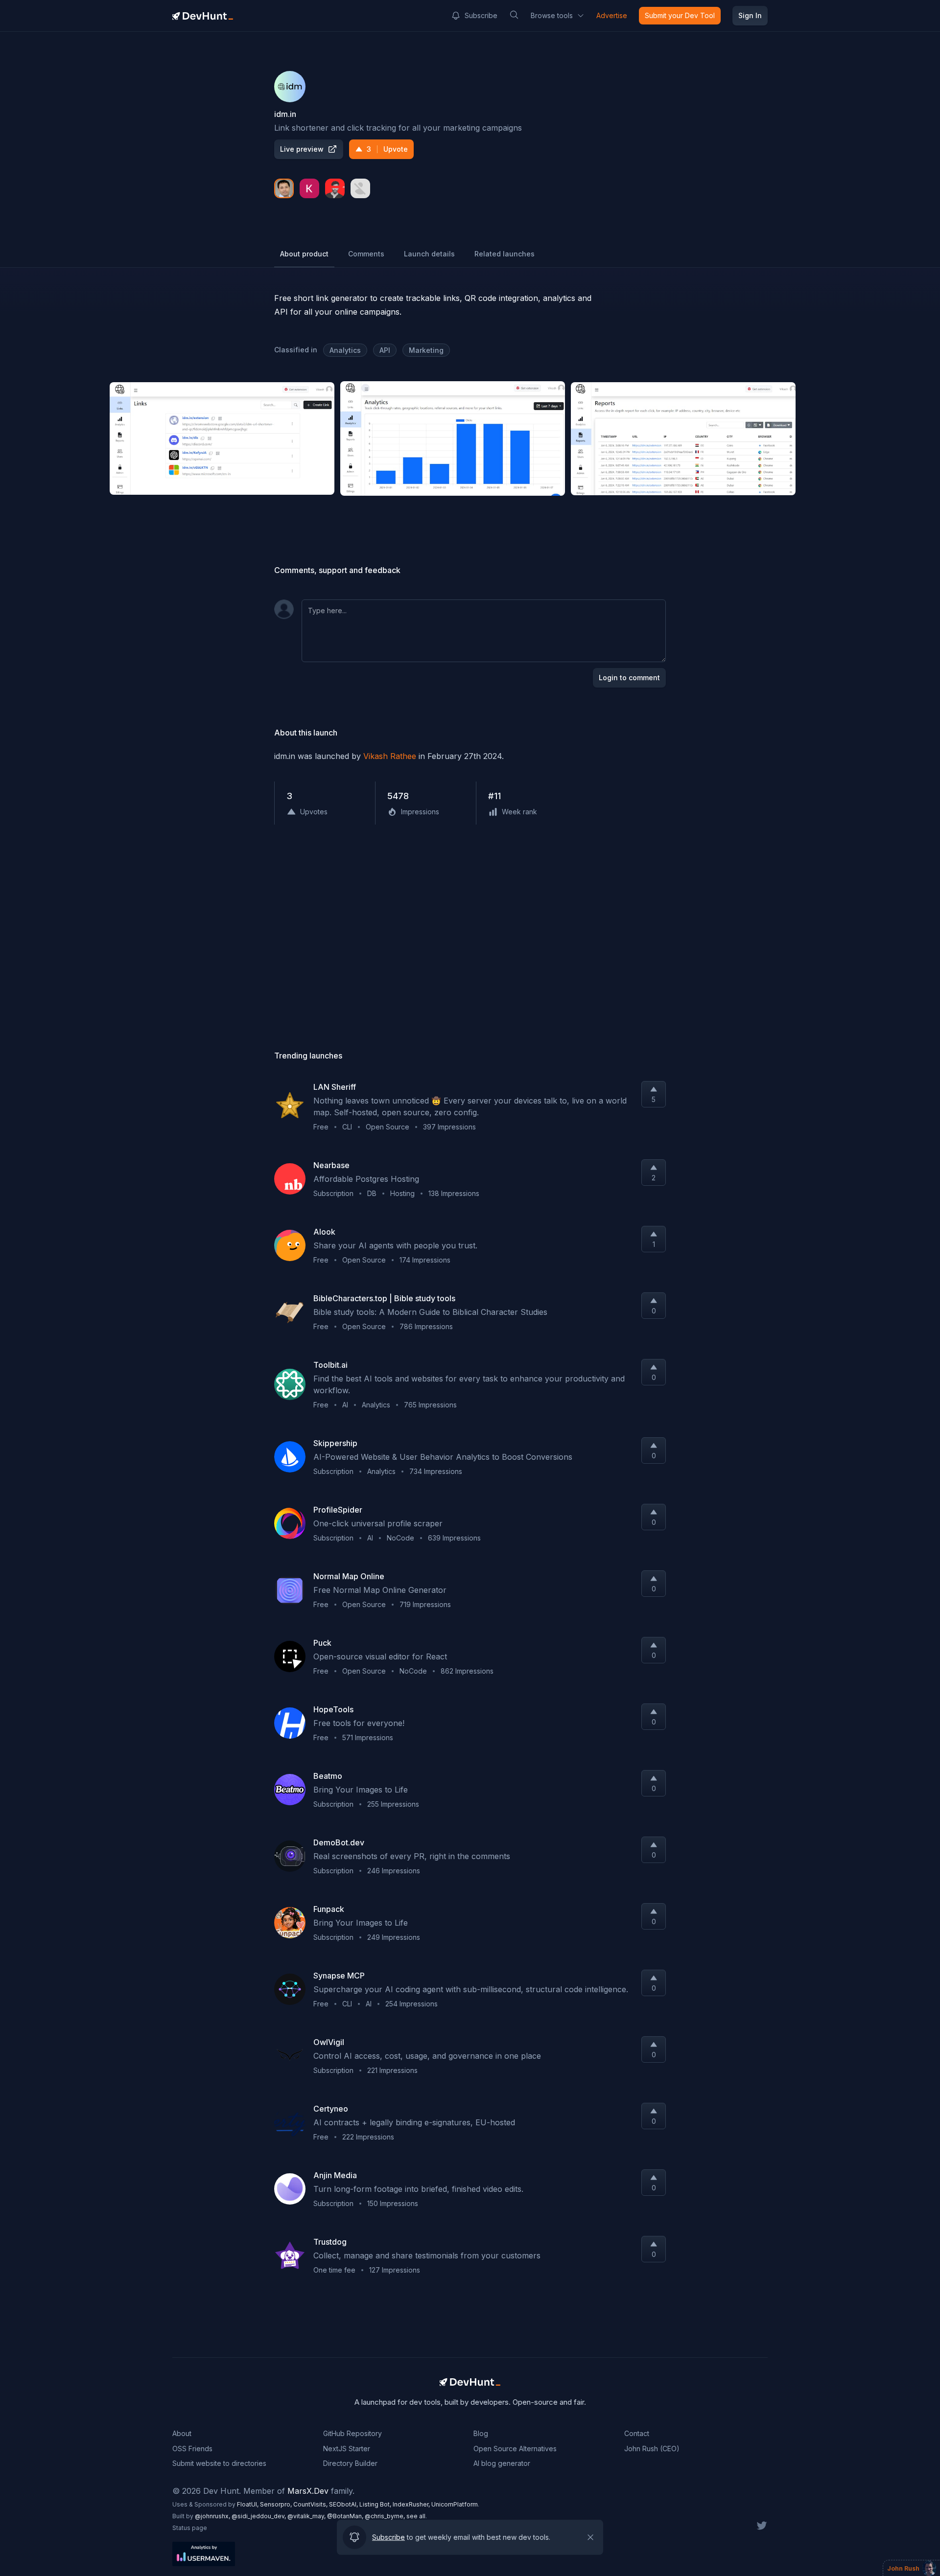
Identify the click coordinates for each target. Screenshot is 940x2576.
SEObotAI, (344, 2504)
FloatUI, (248, 2504)
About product (304, 254)
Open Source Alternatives (515, 2449)
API (385, 350)
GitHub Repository (352, 2433)
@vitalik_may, (307, 2516)
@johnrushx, (213, 2516)
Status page (190, 2528)
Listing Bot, (376, 2504)
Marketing (426, 350)
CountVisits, (311, 2504)
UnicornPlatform (455, 2504)
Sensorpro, (277, 2504)
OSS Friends (192, 2449)
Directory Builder (350, 2463)
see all (416, 2516)
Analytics (345, 350)
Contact (637, 2433)
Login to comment (629, 678)
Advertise (612, 15)
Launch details (429, 254)
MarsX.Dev (308, 2491)
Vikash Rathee (390, 756)
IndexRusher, (412, 2504)
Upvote (387, 149)
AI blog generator (502, 2463)
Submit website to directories (219, 2463)
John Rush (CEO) (652, 2449)
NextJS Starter (347, 2449)
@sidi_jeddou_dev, (259, 2516)
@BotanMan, (346, 2516)
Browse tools (552, 15)
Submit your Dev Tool (680, 15)
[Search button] (514, 15)
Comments (366, 254)
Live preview (302, 149)
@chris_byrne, (386, 2516)
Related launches (505, 254)
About (182, 2433)
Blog (481, 2433)
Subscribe (481, 15)
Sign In (750, 15)
